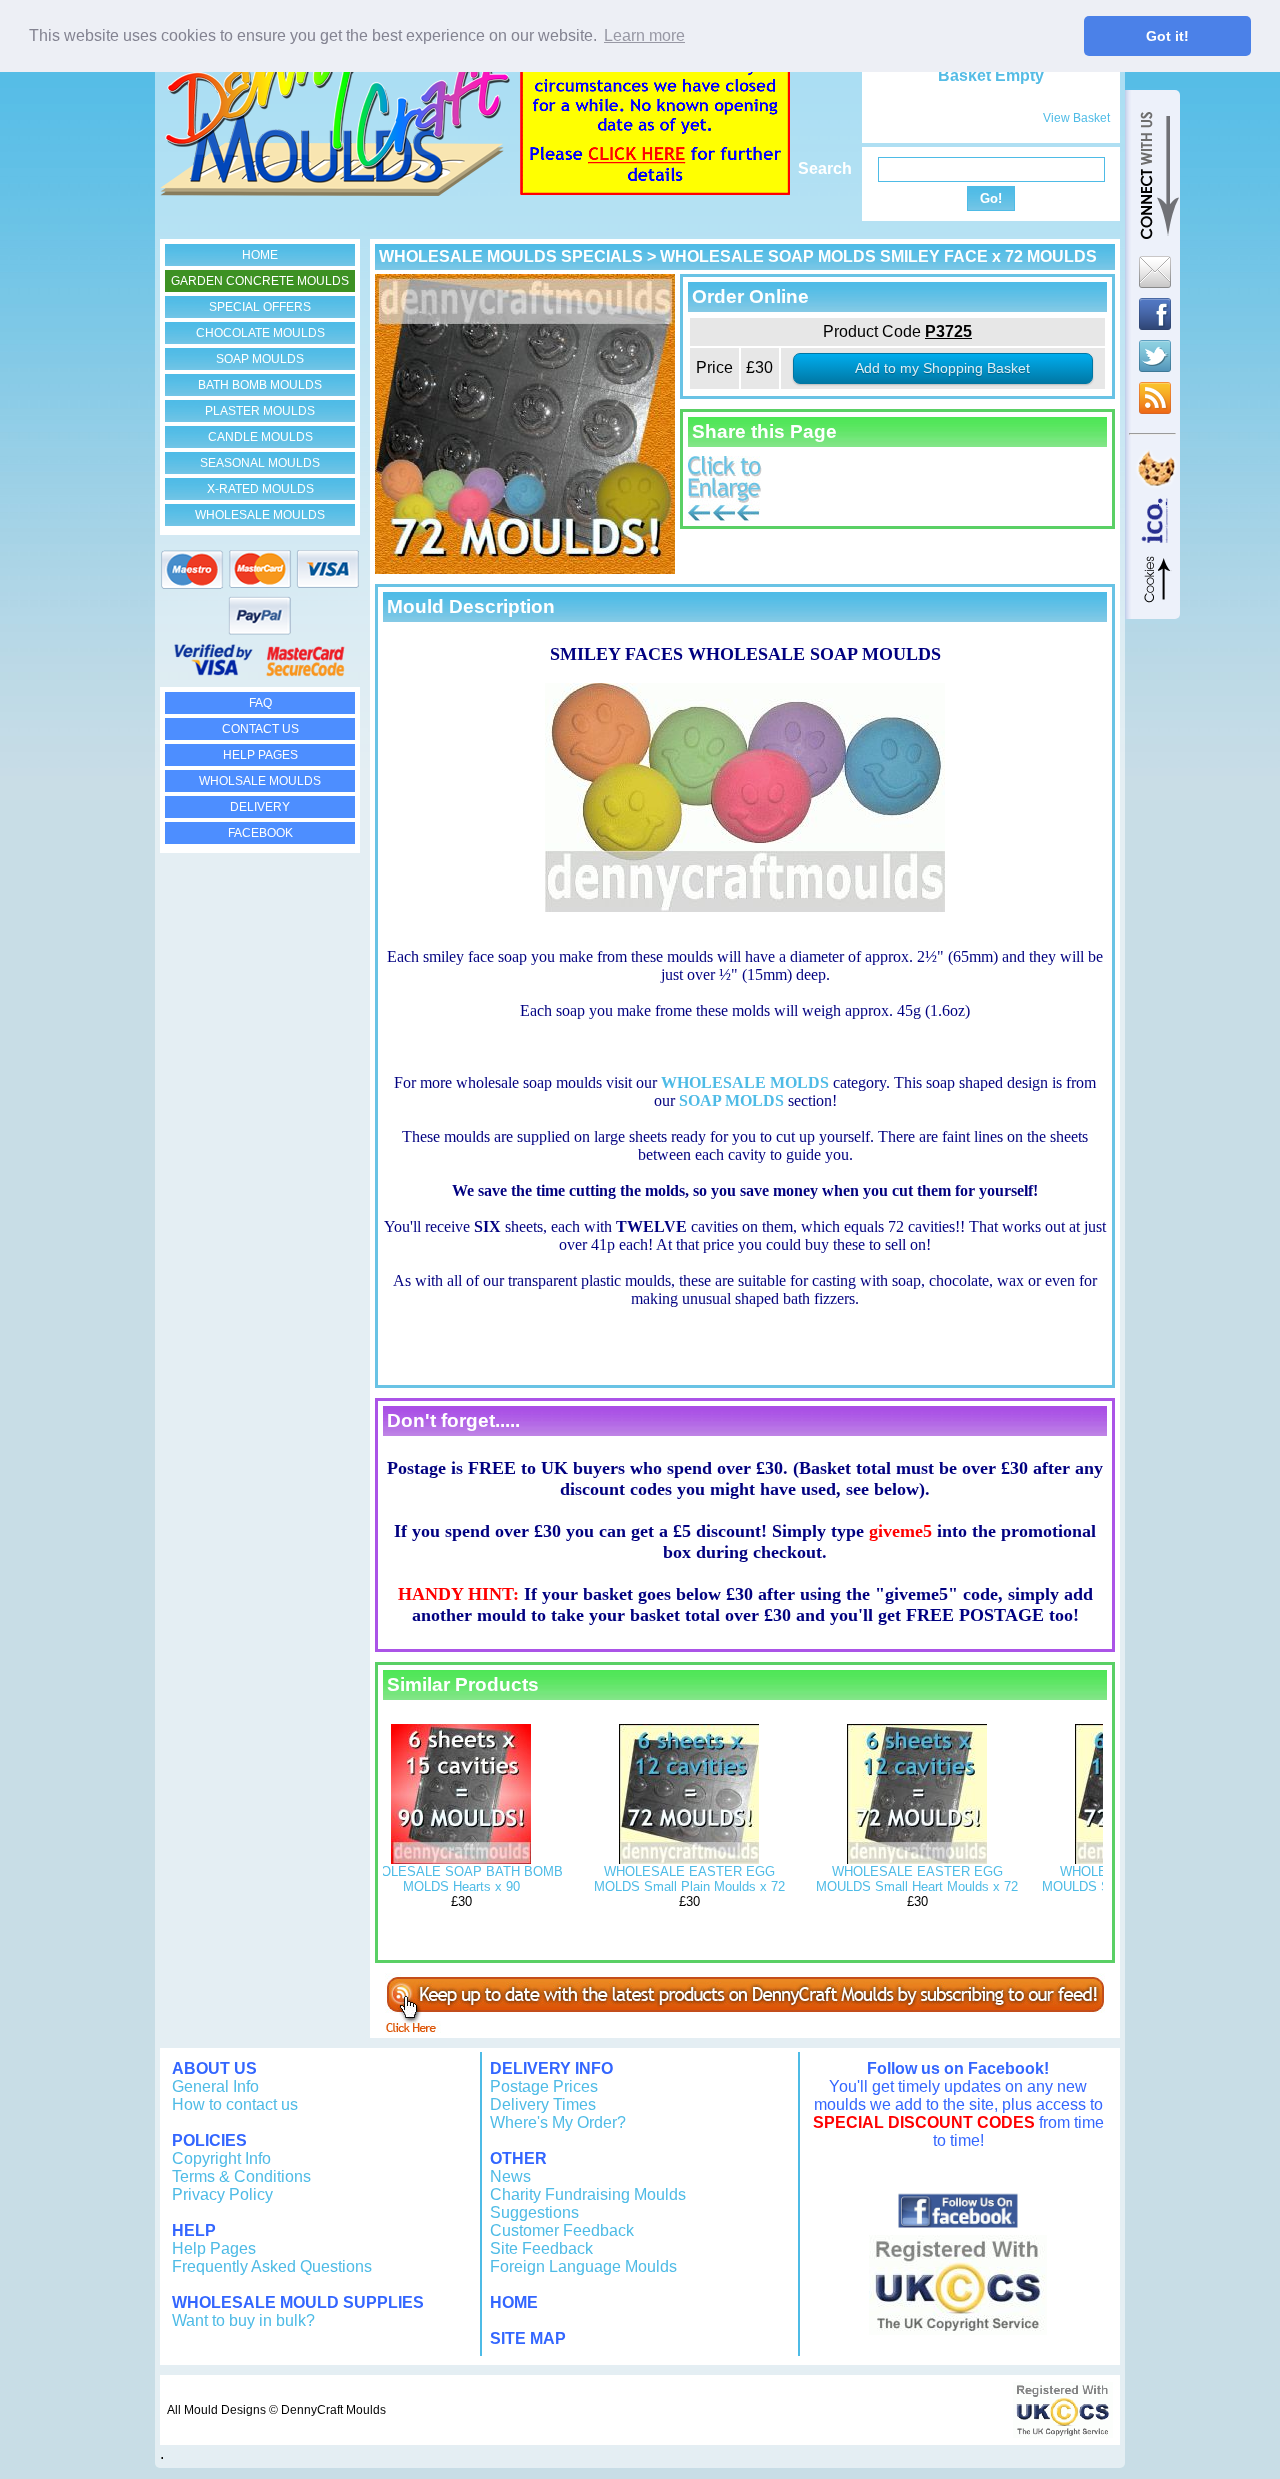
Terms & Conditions (241, 2176)
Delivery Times (543, 2104)
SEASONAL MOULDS (260, 463)
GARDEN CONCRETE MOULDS (260, 281)
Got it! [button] (1167, 36)
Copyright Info (221, 2158)
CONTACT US (260, 729)
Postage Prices (544, 2086)
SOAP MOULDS (260, 359)
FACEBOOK (260, 833)
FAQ (260, 703)
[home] (335, 190)
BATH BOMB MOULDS (260, 385)
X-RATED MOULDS (260, 489)
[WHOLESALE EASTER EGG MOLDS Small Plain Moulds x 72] (689, 1859)
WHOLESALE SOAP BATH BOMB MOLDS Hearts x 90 (461, 1879)
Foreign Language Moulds (583, 2266)
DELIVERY (260, 807)
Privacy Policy (222, 2194)
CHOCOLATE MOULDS (260, 333)
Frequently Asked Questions (272, 2266)
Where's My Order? (558, 2122)
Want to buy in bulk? (243, 2320)
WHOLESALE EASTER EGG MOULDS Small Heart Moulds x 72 (917, 1879)
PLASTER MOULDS (260, 411)
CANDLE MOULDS (260, 437)
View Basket (1076, 118)
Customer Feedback (562, 2230)
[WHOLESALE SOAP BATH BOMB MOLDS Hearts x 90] (461, 1859)
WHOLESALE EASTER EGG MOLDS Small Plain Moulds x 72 (689, 1879)
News (510, 2176)
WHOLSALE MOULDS (260, 781)
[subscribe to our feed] (745, 2027)
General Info (215, 2086)
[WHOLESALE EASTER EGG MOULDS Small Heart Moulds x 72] (917, 1859)
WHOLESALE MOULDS (260, 515)
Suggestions (534, 2212)
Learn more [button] (644, 35)
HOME (260, 255)
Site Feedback (541, 2248)
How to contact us (235, 2104)
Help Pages (214, 2248)
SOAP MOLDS (731, 1100)
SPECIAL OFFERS (260, 307)
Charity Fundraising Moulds (588, 2194)
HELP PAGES (260, 755)
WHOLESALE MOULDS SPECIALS (511, 256)
